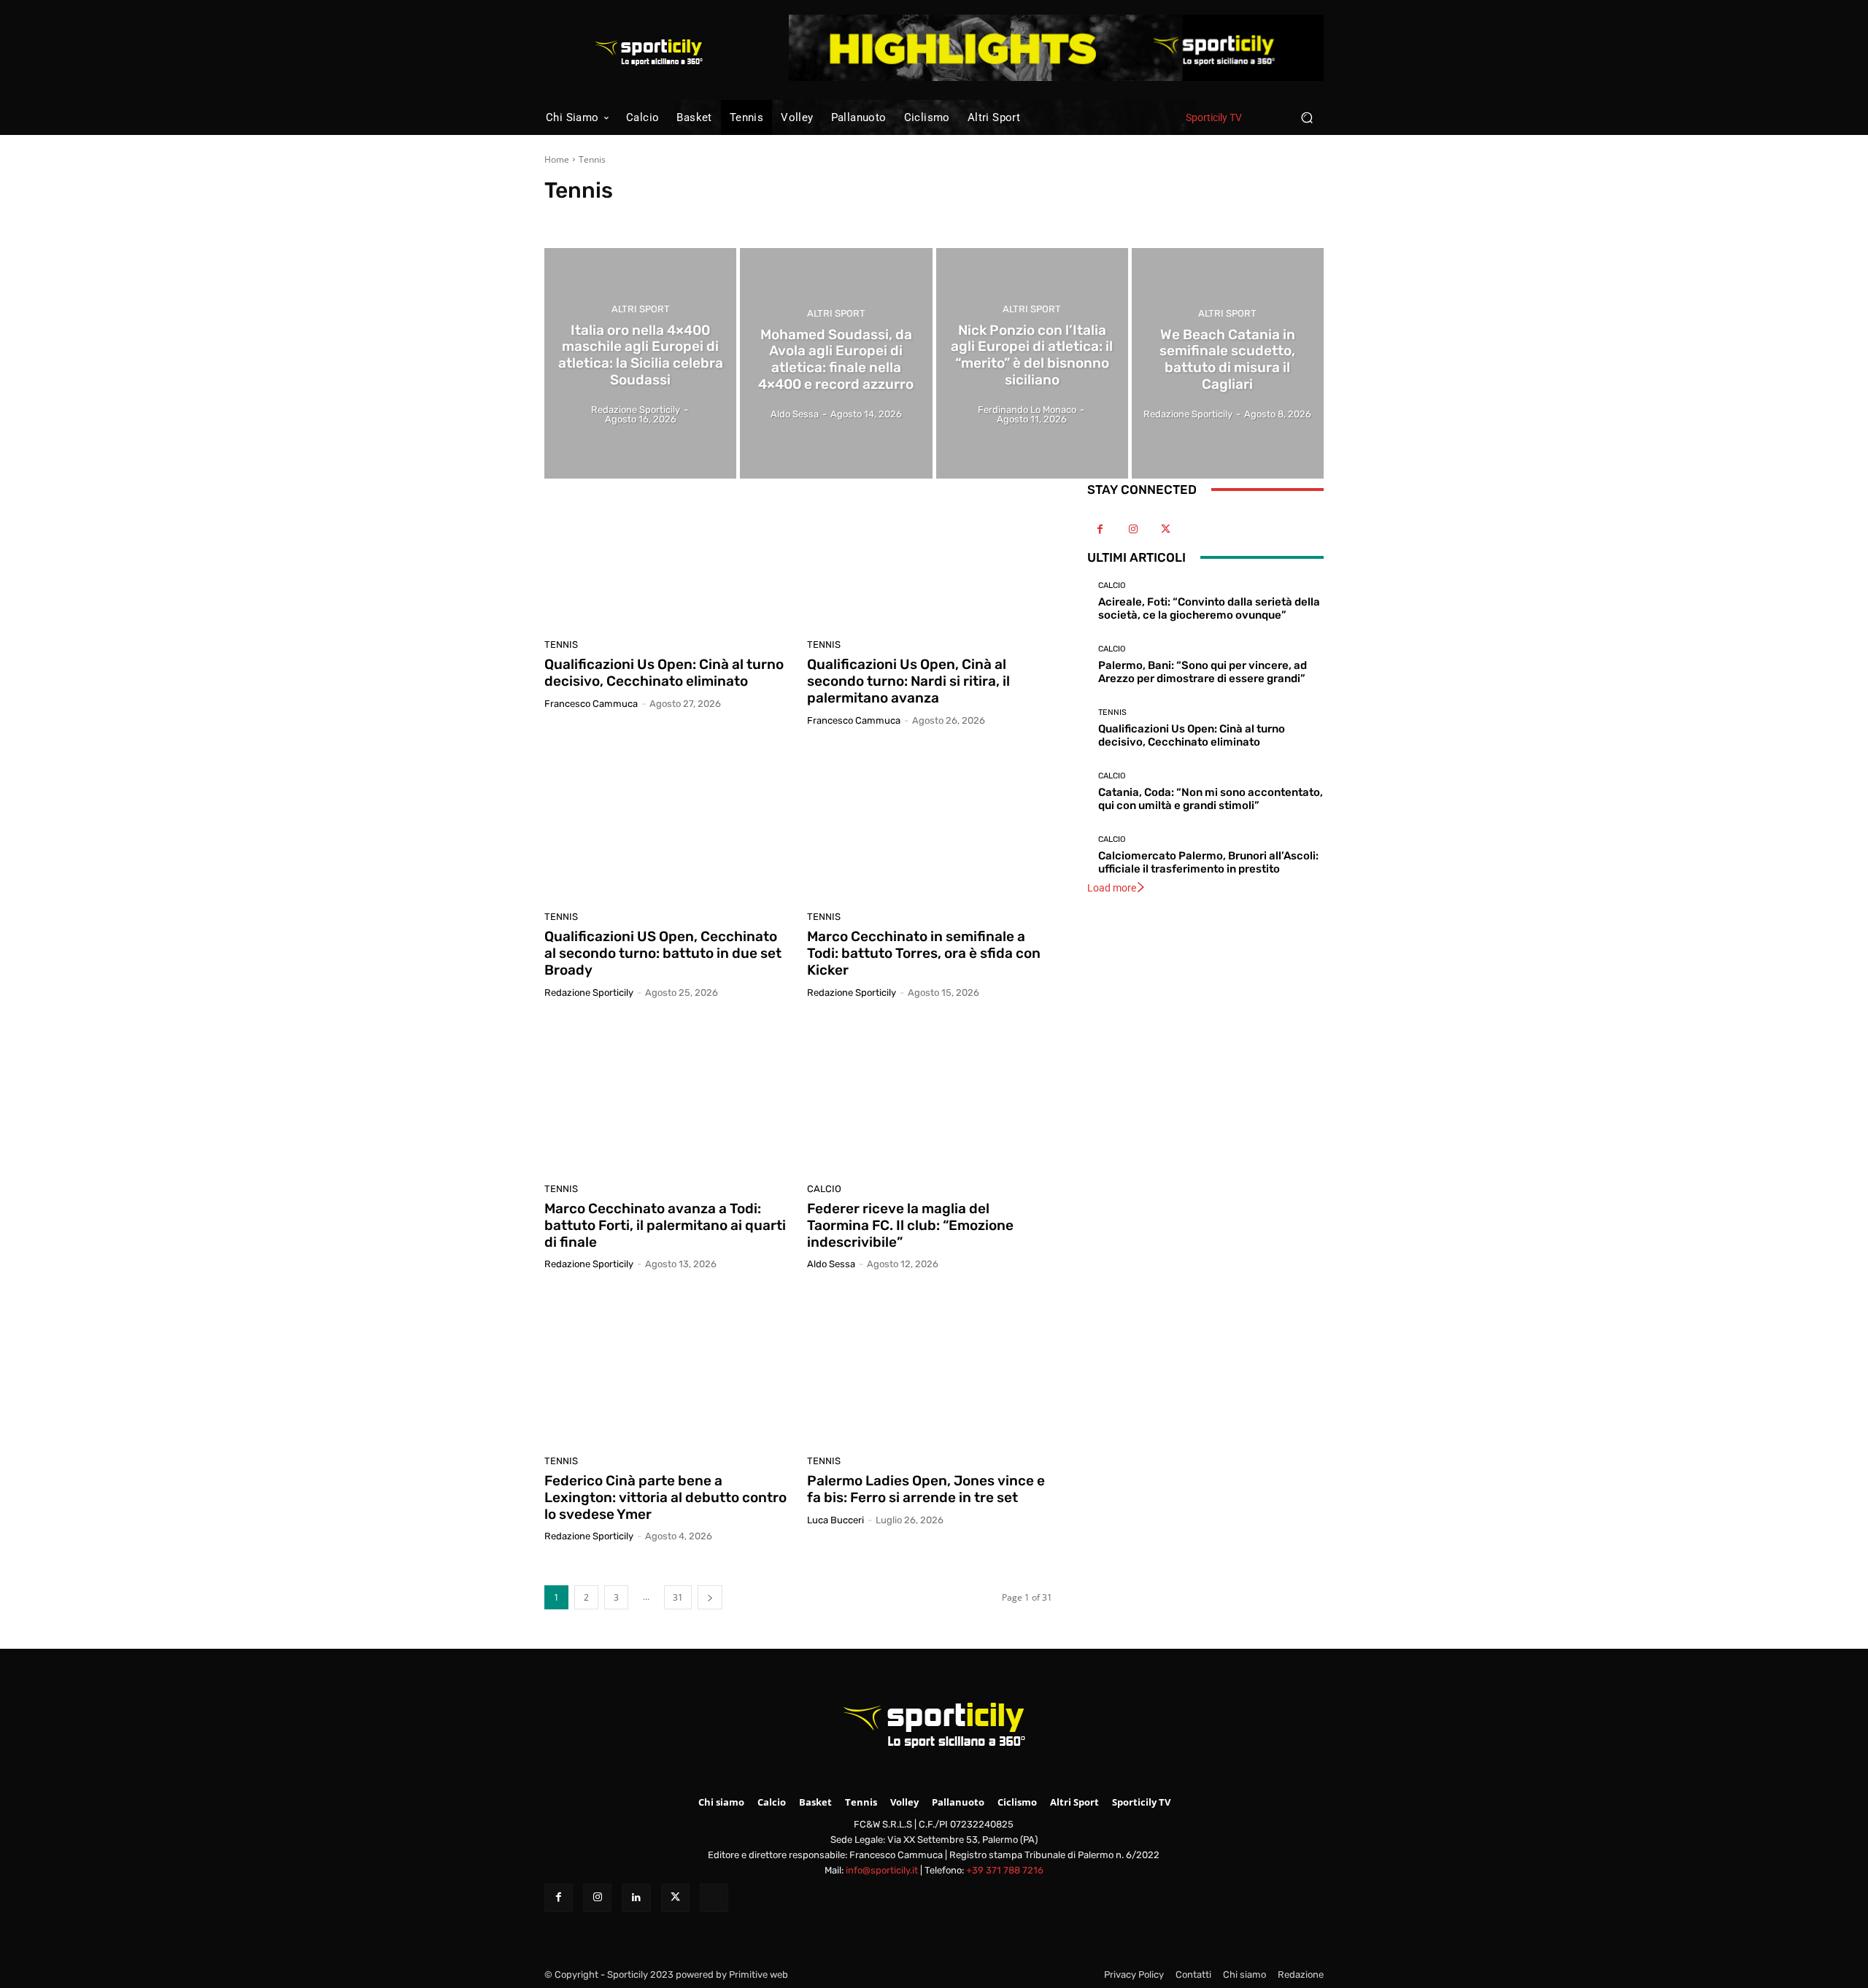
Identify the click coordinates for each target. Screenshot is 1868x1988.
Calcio (656, 218)
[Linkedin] (636, 1898)
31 (678, 1597)
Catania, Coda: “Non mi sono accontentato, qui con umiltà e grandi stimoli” (1211, 799)
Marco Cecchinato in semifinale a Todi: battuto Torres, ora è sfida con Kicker (924, 953)
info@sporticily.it (882, 1870)
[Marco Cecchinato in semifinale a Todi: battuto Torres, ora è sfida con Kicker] (930, 824)
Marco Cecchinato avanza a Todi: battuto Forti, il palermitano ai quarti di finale (665, 1225)
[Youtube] (1199, 530)
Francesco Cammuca (591, 704)
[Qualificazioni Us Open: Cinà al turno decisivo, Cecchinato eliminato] (667, 552)
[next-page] (710, 1597)
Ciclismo (750, 218)
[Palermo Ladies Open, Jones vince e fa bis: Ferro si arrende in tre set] (930, 1368)
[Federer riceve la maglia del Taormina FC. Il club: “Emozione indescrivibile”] (930, 1097)
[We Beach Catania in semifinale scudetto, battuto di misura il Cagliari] (1228, 363)
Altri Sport (570, 218)
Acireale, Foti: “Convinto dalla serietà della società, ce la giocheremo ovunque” (1209, 608)
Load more (1112, 888)
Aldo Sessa (831, 1264)
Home (557, 159)
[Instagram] (1133, 530)
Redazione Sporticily (589, 993)
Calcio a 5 (701, 218)
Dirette (794, 218)
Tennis (561, 645)
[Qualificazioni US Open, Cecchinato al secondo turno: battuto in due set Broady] (667, 824)
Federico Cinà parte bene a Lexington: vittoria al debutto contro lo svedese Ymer (665, 1497)
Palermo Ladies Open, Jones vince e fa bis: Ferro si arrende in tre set (926, 1489)
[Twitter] (1166, 530)
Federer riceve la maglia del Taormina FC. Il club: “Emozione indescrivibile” (910, 1225)
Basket (617, 218)
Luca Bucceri (835, 1520)
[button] (1307, 117)
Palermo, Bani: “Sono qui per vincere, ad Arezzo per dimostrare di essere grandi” (1203, 672)
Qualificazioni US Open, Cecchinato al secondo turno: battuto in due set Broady (663, 953)
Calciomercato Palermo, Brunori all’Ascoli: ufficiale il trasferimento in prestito (1208, 862)
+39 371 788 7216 (1005, 1870)
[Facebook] (1100, 530)
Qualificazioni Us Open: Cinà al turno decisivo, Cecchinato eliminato (664, 673)
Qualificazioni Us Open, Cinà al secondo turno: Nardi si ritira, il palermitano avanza (908, 681)
